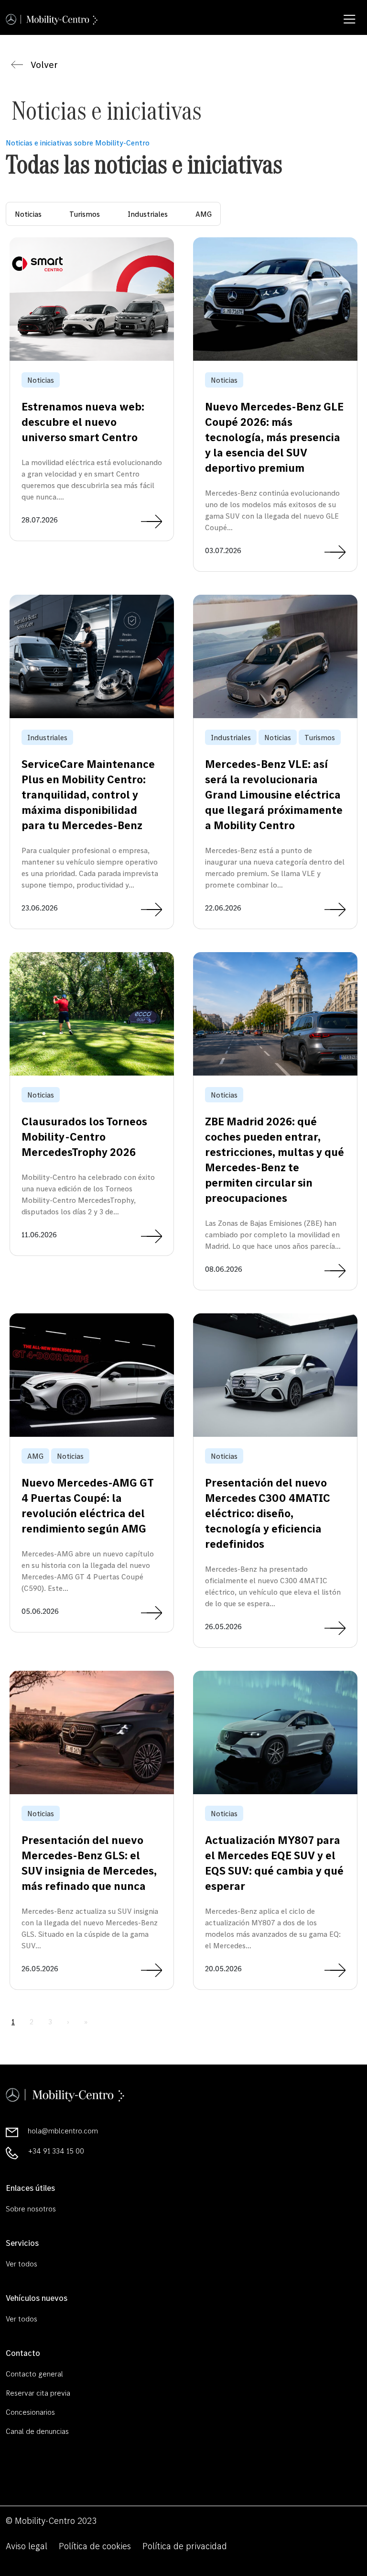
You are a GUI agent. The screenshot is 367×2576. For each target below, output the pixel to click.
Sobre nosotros (31, 2209)
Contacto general (34, 2374)
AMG (204, 214)
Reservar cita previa (38, 2393)
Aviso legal (27, 2546)
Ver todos (22, 2264)
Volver (44, 65)
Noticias (28, 214)
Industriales (148, 214)
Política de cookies (95, 2546)
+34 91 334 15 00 (56, 2151)
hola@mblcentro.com (63, 2131)
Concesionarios (30, 2412)
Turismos (85, 214)
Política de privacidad (185, 2546)
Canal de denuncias (37, 2431)
